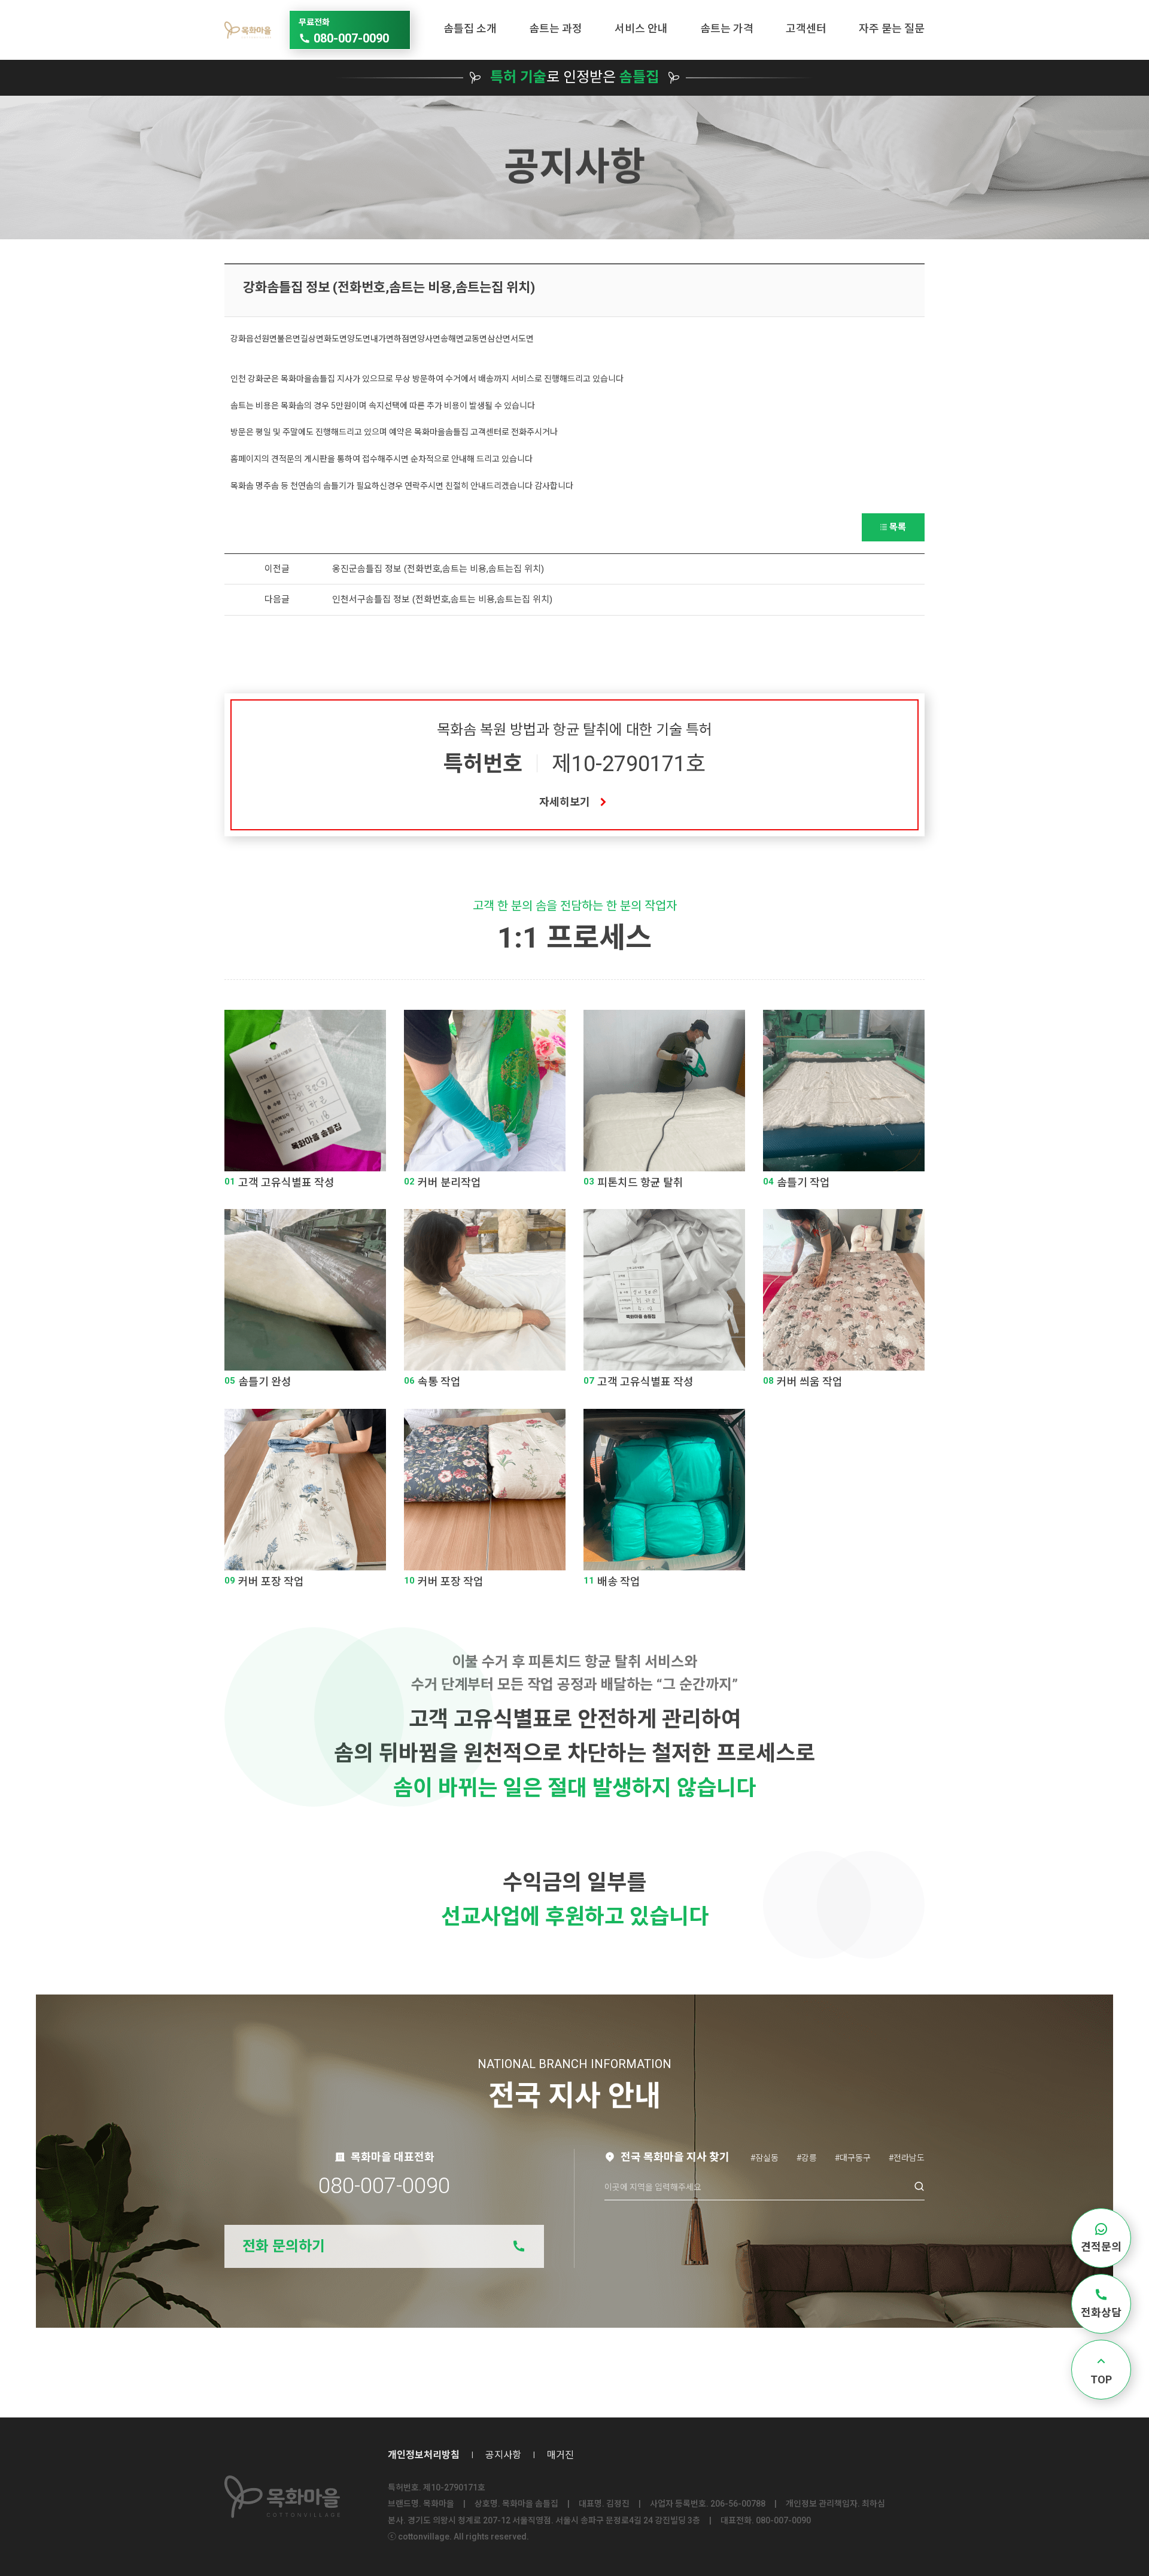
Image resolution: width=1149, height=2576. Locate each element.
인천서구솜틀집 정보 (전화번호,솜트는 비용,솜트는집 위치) (442, 599)
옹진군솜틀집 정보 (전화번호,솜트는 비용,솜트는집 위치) (438, 569)
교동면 (475, 339)
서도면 (522, 339)
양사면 (429, 339)
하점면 (405, 339)
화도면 (335, 339)
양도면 (359, 339)
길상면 (312, 339)
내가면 (382, 339)
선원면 (265, 339)
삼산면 (499, 339)
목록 (898, 527)
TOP (1101, 2379)
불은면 (289, 339)
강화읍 (242, 339)
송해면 (452, 339)
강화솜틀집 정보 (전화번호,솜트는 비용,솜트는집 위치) (389, 287)
